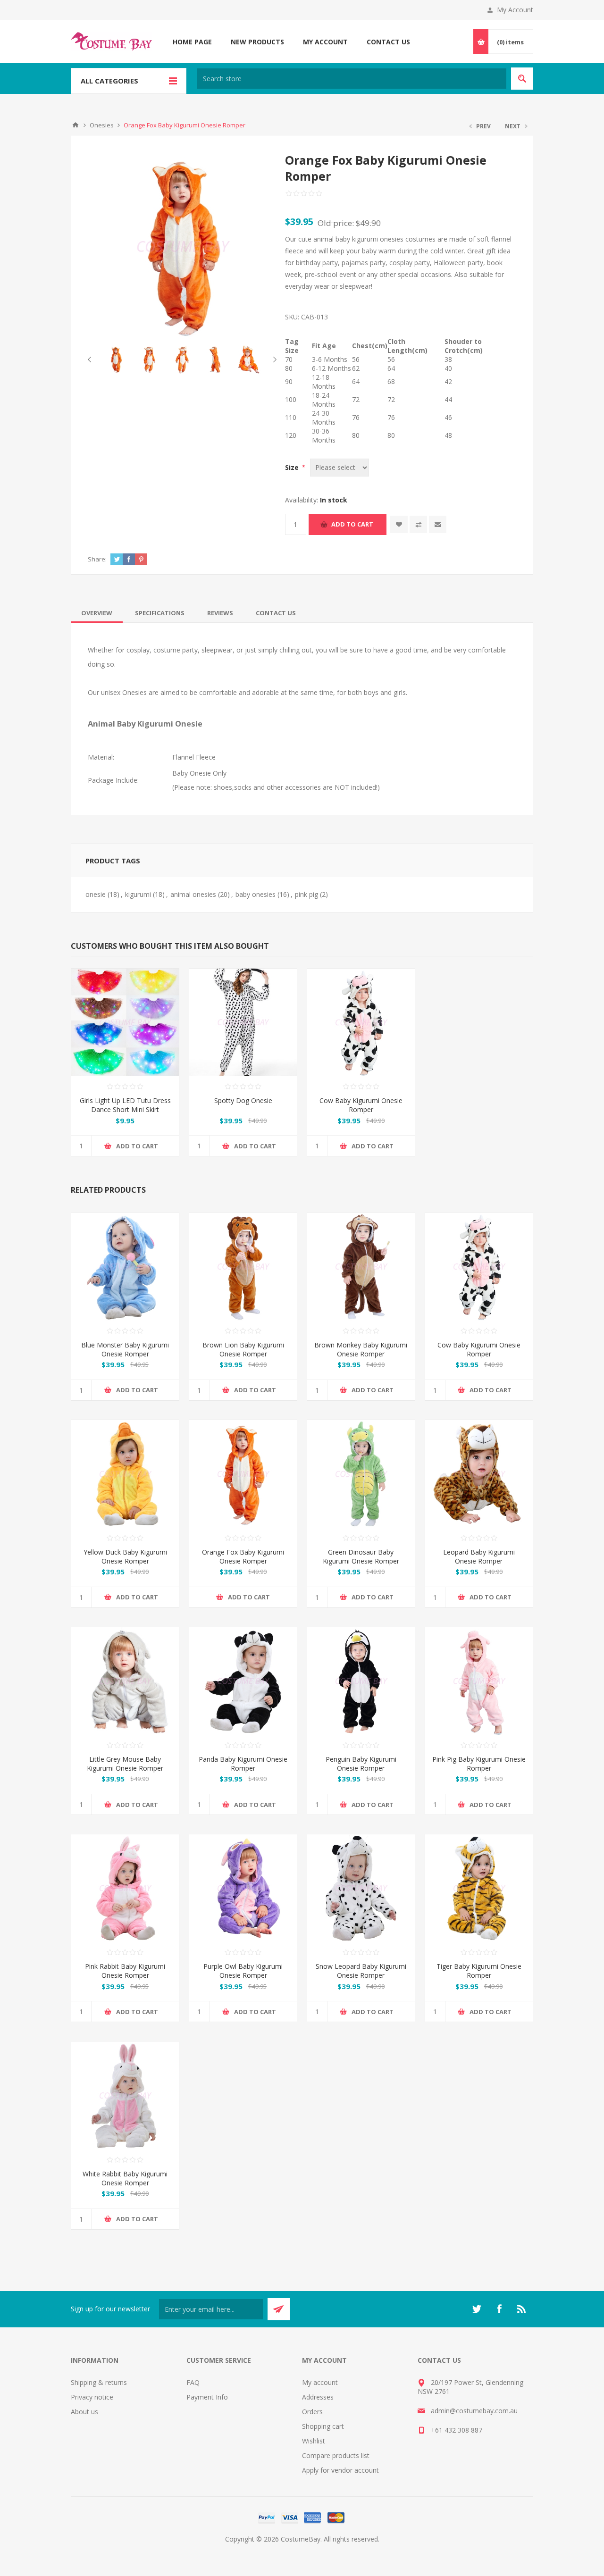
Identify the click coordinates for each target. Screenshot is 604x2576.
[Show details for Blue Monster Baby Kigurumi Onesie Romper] (125, 1266)
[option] (116, 360)
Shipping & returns (99, 2382)
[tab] (97, 613)
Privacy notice (92, 2397)
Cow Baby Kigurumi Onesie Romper (361, 1105)
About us (84, 2412)
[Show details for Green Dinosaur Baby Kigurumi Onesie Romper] (361, 1474)
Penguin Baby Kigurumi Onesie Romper (361, 1764)
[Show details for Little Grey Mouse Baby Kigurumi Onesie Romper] (125, 1681)
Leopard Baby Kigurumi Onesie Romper (479, 1556)
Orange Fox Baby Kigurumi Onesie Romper (243, 1556)
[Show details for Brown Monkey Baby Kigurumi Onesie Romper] (361, 1266)
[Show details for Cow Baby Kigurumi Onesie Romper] (361, 1022)
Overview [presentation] (97, 613)
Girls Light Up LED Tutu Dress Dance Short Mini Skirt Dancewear (125, 1109)
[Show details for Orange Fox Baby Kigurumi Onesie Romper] (243, 1474)
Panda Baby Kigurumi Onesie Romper (243, 1764)
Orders (312, 2412)
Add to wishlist (399, 524)
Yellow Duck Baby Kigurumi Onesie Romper (125, 1556)
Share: (97, 559)
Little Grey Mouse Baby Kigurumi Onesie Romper (125, 1764)
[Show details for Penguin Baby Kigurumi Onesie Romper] (361, 1681)
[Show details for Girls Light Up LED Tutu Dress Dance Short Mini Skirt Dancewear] (125, 1022)
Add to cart (352, 524)
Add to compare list (418, 524)
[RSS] (522, 2309)
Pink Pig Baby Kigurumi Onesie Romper (479, 1764)
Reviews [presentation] (220, 613)
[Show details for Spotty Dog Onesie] (243, 1022)
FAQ (193, 2382)
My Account (515, 10)
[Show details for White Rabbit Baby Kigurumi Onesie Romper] (125, 2095)
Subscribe (279, 2309)
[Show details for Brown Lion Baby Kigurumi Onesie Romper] (243, 1266)
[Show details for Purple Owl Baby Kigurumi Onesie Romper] (243, 1888)
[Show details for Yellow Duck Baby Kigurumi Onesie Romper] (125, 1474)
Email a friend (438, 524)
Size (293, 467)
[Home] (75, 125)
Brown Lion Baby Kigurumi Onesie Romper (243, 1349)
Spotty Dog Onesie (243, 1100)
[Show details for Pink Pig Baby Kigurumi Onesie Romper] (479, 1681)
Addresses (318, 2397)
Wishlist (314, 2441)
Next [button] (273, 360)
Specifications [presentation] (160, 613)
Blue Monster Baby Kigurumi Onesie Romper (125, 1349)
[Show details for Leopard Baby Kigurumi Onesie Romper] (479, 1474)
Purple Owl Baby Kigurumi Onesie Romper (243, 1971)
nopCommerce (321, 2550)
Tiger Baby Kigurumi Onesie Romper (479, 1971)
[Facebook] (499, 2309)
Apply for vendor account (340, 2470)
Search (522, 79)
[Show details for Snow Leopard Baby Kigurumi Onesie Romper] (361, 1888)
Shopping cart (323, 2426)
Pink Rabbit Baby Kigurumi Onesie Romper (125, 1971)
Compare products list (336, 2455)
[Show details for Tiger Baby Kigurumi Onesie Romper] (479, 1888)
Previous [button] (91, 360)
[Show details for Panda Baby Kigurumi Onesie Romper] (243, 1681)
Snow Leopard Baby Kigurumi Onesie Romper (361, 1971)
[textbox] (352, 79)
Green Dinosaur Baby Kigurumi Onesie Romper (361, 1556)
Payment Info (207, 2397)
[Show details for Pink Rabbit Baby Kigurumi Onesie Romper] (125, 1888)
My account (320, 2382)
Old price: (336, 223)
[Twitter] (477, 2309)
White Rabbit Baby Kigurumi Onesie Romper (125, 2178)
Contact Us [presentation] (276, 613)
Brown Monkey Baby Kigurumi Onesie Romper (361, 1349)
